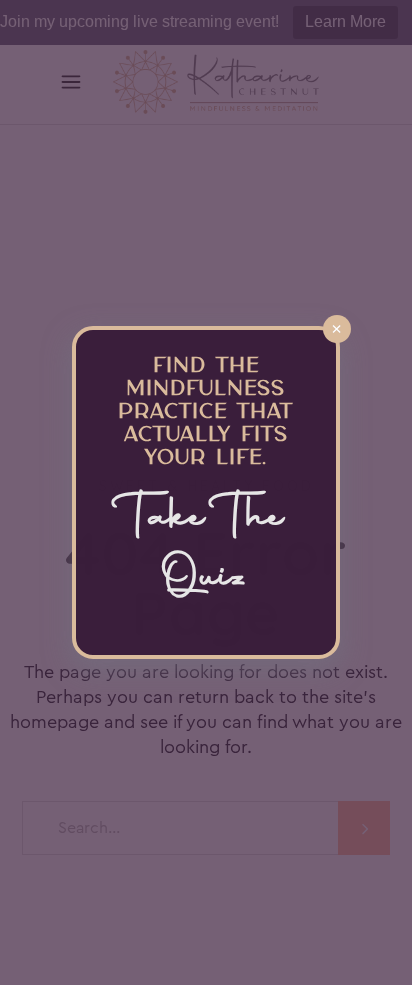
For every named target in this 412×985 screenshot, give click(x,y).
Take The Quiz (205, 549)
